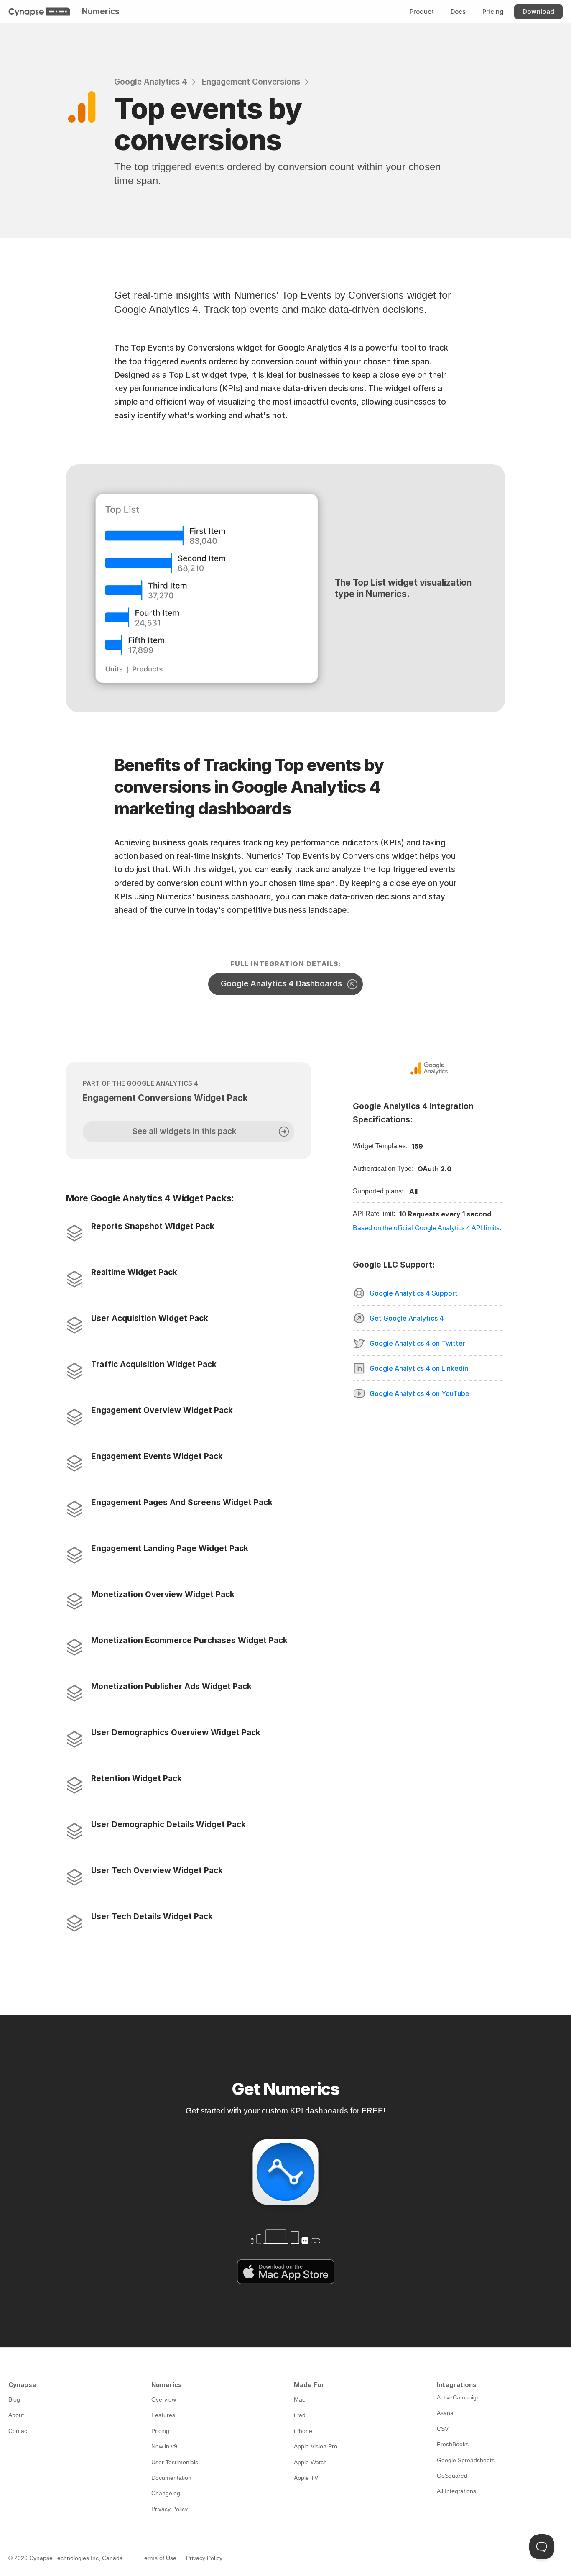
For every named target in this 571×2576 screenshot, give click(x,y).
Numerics (101, 12)
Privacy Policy (204, 2558)
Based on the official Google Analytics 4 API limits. (427, 1228)
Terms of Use (159, 2558)
